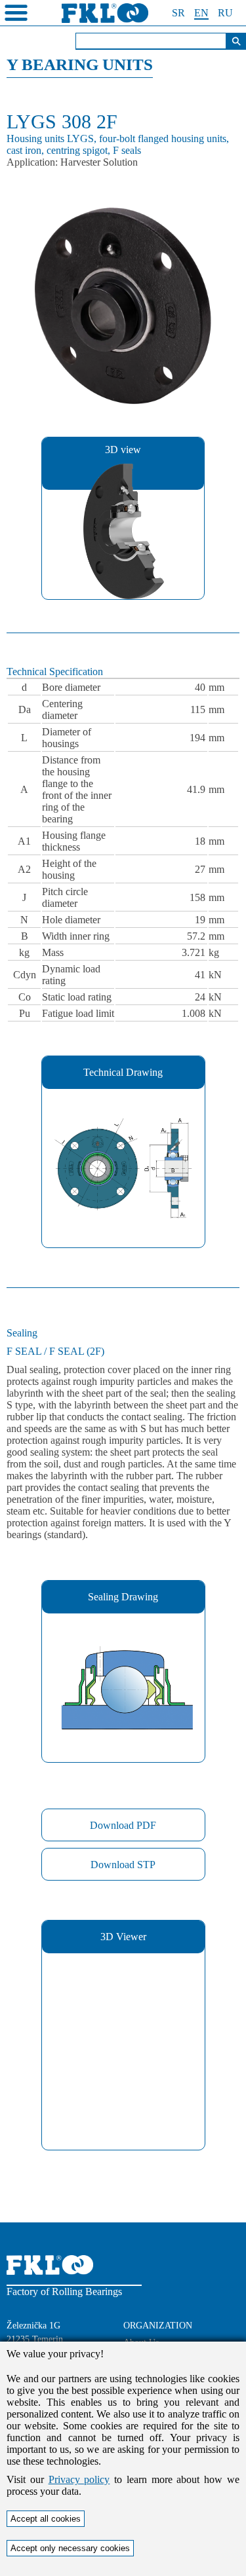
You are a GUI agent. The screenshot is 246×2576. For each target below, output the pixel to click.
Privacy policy (79, 2479)
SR (178, 13)
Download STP (123, 1865)
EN (201, 13)
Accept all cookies (46, 2519)
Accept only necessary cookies (70, 2548)
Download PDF (123, 1825)
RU (225, 13)
